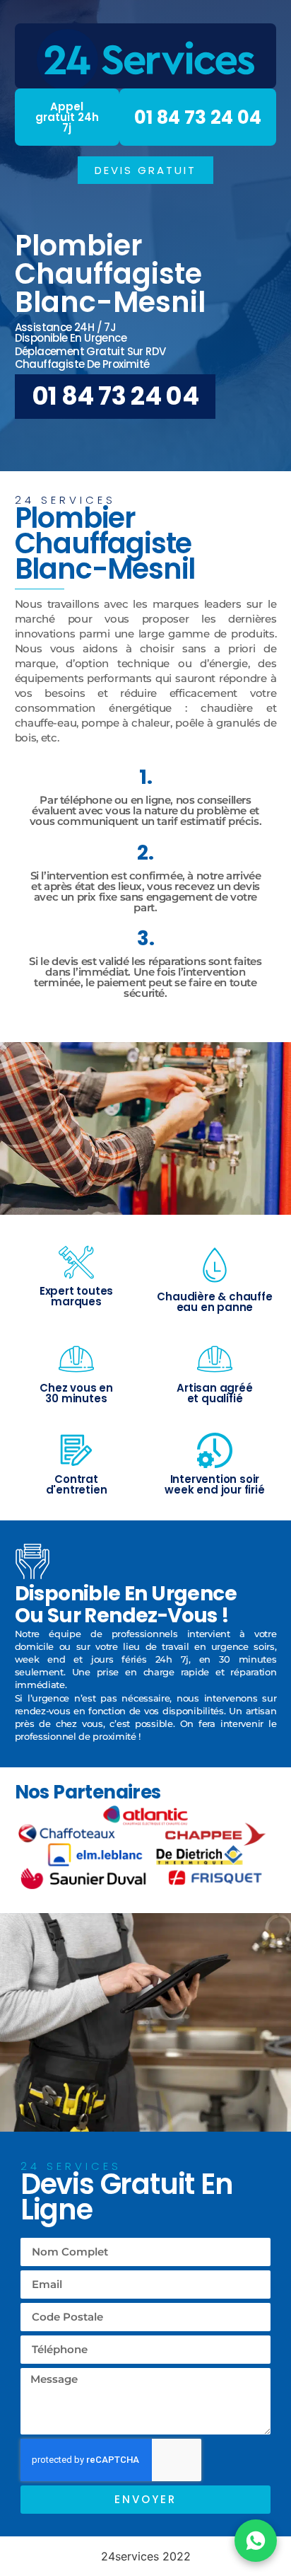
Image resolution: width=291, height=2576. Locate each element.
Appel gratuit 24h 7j (67, 117)
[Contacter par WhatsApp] (256, 2541)
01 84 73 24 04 (198, 117)
